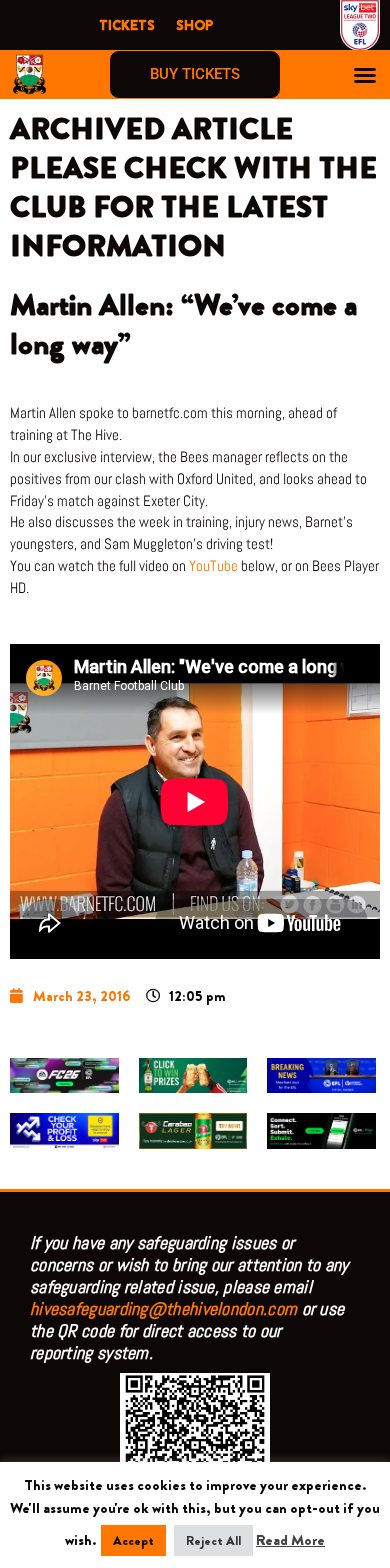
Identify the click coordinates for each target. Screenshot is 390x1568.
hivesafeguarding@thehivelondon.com (163, 1308)
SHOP (194, 25)
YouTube (213, 566)
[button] (365, 75)
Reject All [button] (213, 1540)
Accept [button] (133, 1540)
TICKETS (127, 25)
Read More (290, 1540)
